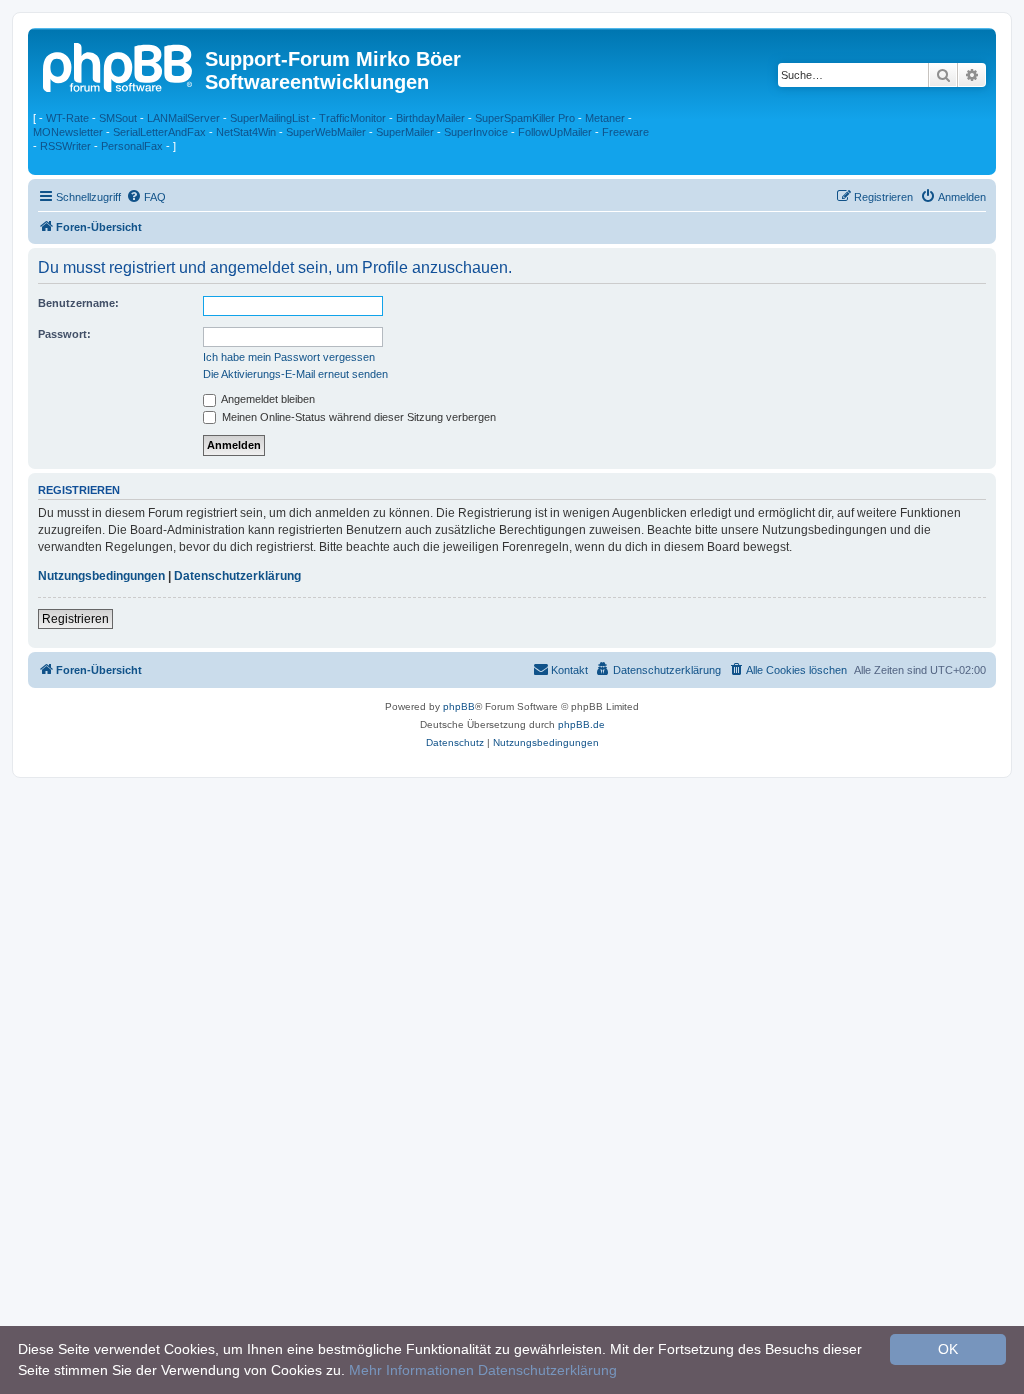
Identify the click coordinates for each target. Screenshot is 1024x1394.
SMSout (118, 118)
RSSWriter (65, 146)
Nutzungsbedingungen (101, 576)
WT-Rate (67, 118)
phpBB (459, 706)
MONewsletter (68, 132)
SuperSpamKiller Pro (525, 118)
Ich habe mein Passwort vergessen (289, 357)
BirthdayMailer (430, 118)
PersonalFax (132, 146)
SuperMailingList (269, 118)
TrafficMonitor (352, 118)
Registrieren (75, 619)
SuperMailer (405, 132)
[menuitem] (146, 197)
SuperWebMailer (326, 132)
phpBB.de (581, 724)
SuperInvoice (476, 132)
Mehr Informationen (411, 1370)
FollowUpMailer (555, 132)
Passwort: (64, 334)
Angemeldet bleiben (267, 399)
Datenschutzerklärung (237, 576)
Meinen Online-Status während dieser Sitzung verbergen (357, 417)
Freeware (625, 132)
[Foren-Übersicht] (119, 65)
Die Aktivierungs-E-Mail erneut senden (295, 374)
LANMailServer (183, 118)
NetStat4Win (246, 132)
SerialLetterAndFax (159, 132)
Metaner (605, 118)
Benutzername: (78, 303)
